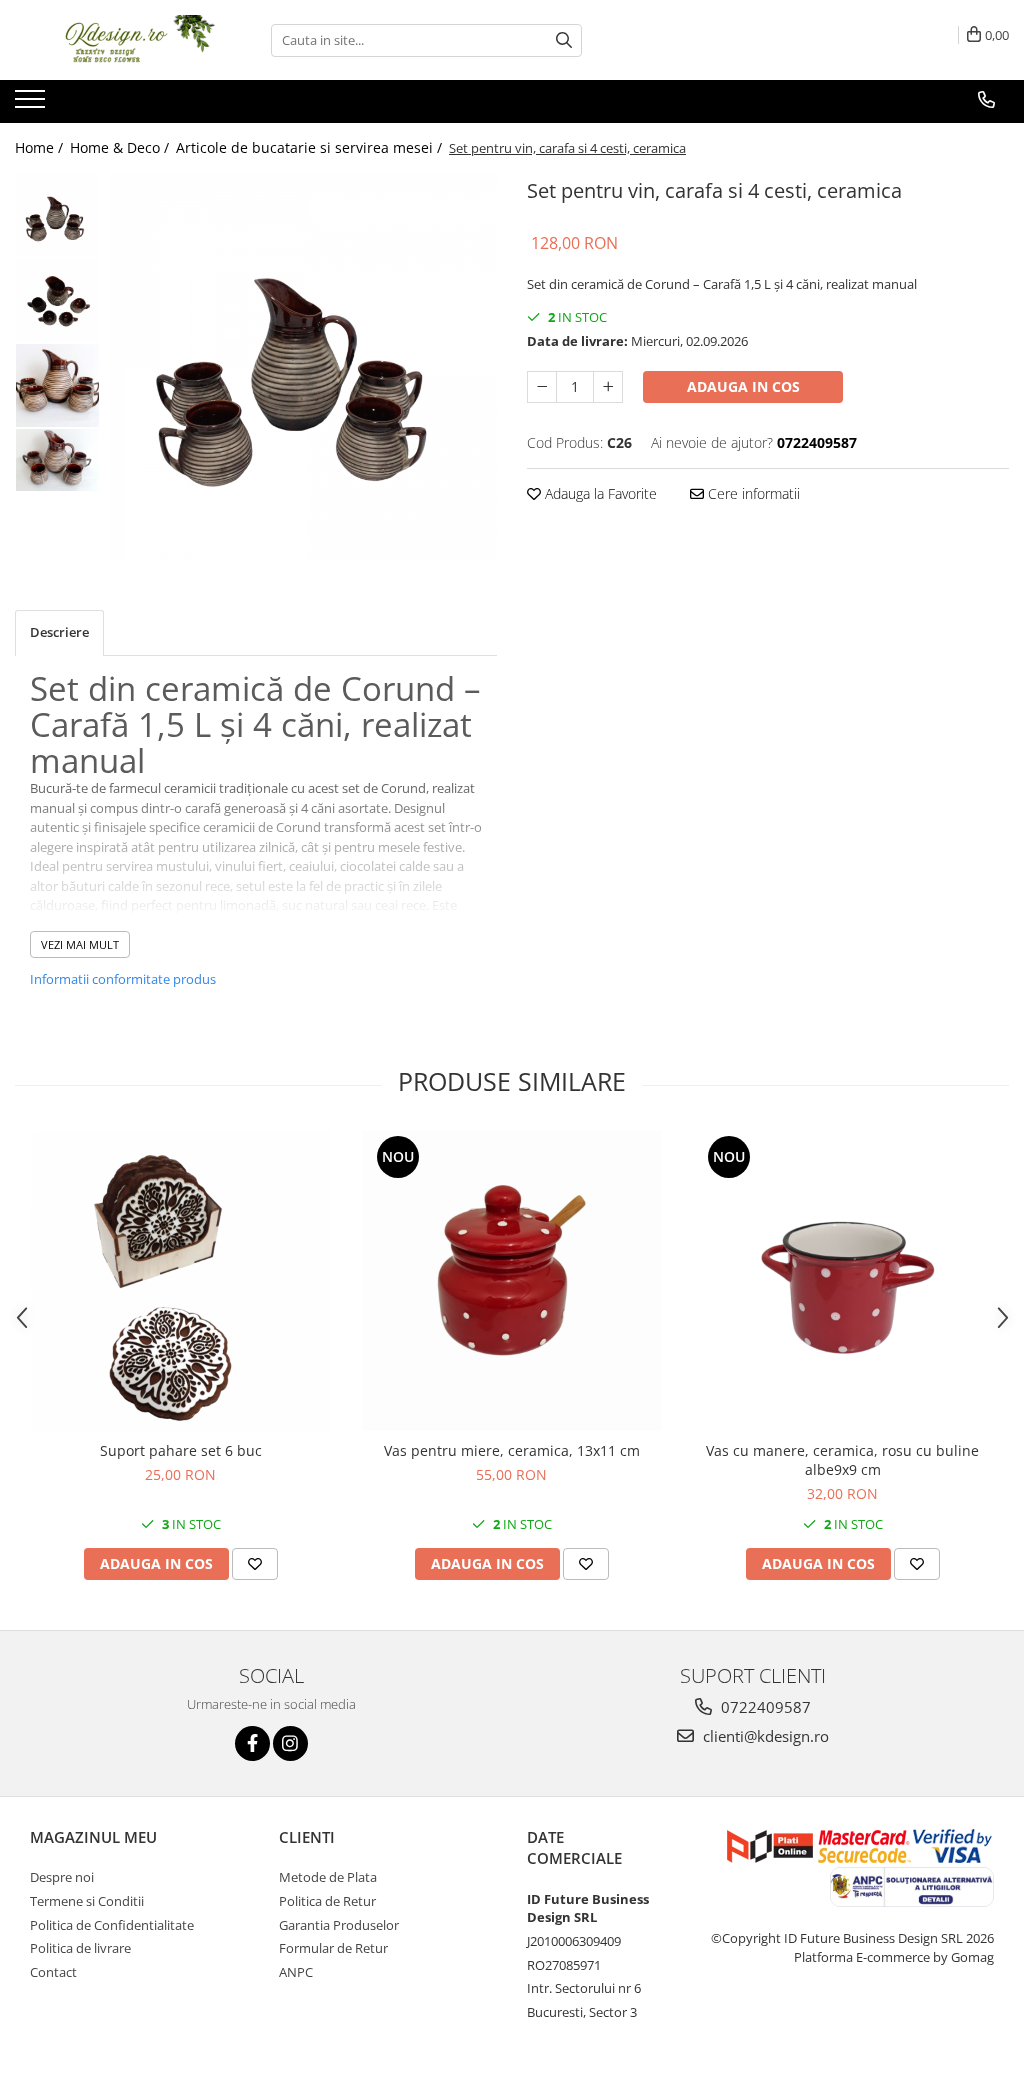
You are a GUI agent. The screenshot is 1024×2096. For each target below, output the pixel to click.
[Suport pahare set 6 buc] (181, 1281)
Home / (41, 147)
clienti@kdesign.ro (764, 1736)
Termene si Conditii (87, 1901)
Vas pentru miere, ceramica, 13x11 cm (512, 1450)
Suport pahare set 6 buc (181, 1450)
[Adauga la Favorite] (255, 1564)
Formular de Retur (333, 1948)
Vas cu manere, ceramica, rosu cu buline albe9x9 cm (842, 1460)
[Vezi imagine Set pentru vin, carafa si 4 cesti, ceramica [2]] (57, 385)
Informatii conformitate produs (123, 979)
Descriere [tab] (59, 632)
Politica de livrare (80, 1948)
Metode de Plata (328, 1877)
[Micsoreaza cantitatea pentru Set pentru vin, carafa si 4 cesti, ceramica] (542, 387)
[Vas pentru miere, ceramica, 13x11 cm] (512, 1281)
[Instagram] (290, 1743)
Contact (53, 1972)
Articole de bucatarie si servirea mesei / (311, 147)
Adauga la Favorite (599, 493)
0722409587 (764, 1707)
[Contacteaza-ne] (986, 100)
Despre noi (62, 1877)
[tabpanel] (303, 366)
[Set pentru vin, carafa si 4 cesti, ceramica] (303, 366)
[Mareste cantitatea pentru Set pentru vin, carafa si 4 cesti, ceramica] (608, 387)
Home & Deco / (121, 147)
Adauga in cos (743, 386)
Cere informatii (752, 493)
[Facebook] (252, 1743)
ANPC (296, 1972)
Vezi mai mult (80, 944)
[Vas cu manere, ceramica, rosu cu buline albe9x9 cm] (843, 1281)
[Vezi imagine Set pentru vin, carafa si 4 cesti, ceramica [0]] (57, 215)
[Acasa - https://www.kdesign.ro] (115, 40)
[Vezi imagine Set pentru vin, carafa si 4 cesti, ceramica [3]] (57, 460)
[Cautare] (564, 40)
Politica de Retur (327, 1901)
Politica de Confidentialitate (112, 1925)
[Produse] (32, 105)
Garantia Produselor (339, 1925)
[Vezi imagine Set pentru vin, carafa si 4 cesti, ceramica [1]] (57, 300)
